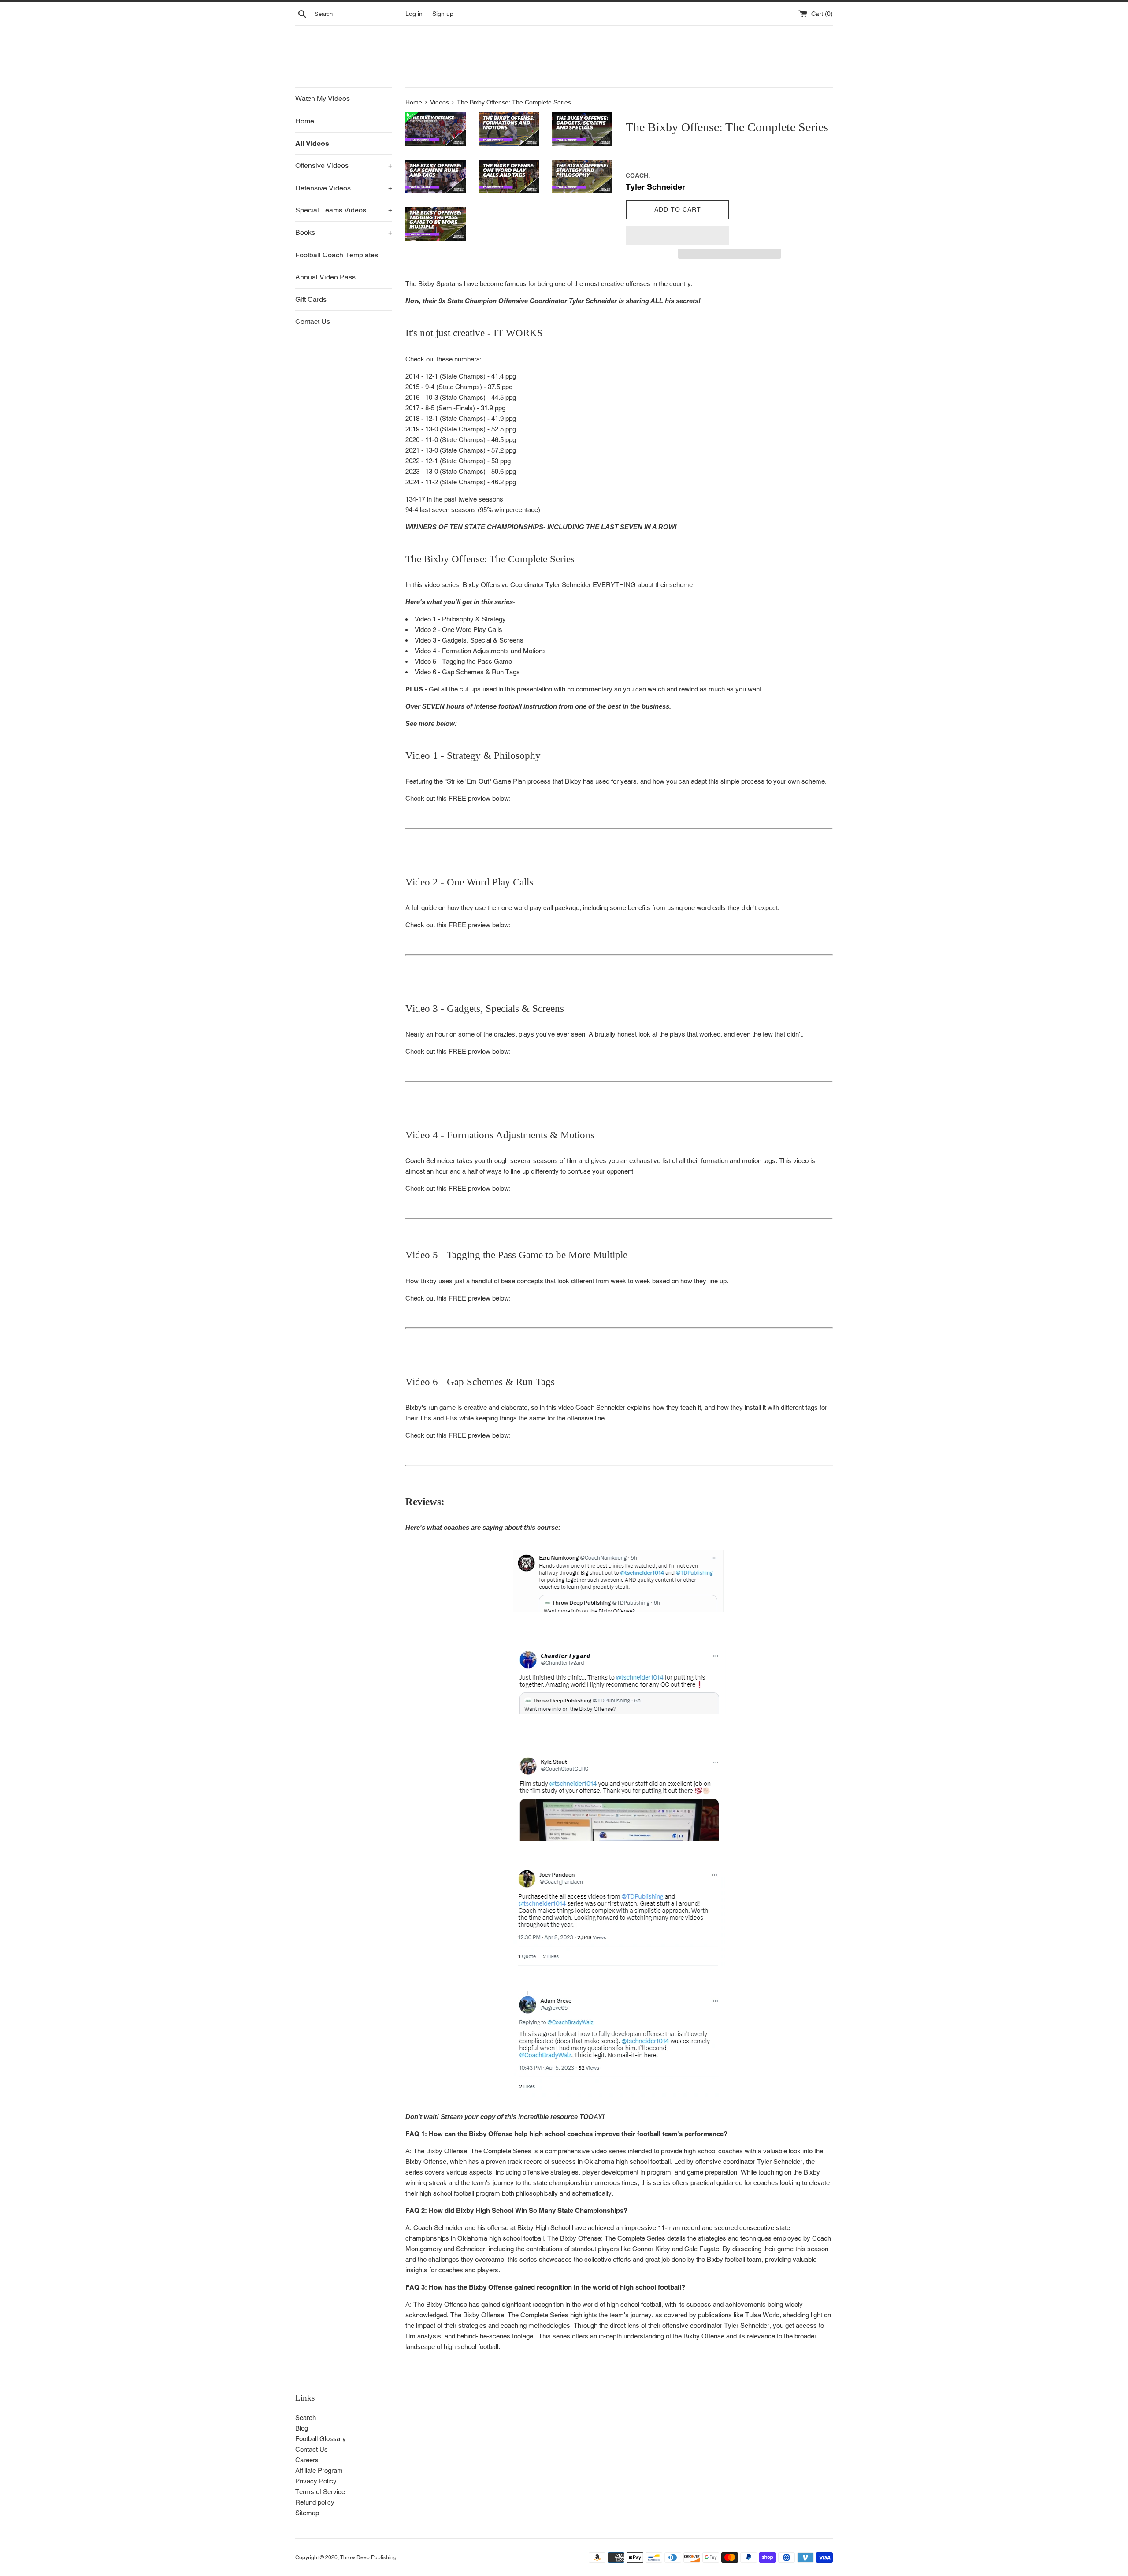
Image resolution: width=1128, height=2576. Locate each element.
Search (306, 2418)
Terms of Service (320, 2492)
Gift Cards (311, 299)
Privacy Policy (316, 2481)
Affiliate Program (319, 2470)
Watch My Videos (323, 99)
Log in (414, 14)
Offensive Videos (344, 165)
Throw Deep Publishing (368, 2557)
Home (305, 121)
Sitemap (307, 2513)
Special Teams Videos (344, 210)
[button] (677, 236)
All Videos (312, 143)
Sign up (443, 14)
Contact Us (313, 322)
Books (344, 232)
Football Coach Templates (337, 255)
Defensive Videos (344, 188)
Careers (307, 2460)
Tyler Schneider (655, 187)
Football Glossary (321, 2439)
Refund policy (315, 2502)
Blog (302, 2428)
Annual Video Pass (325, 277)
